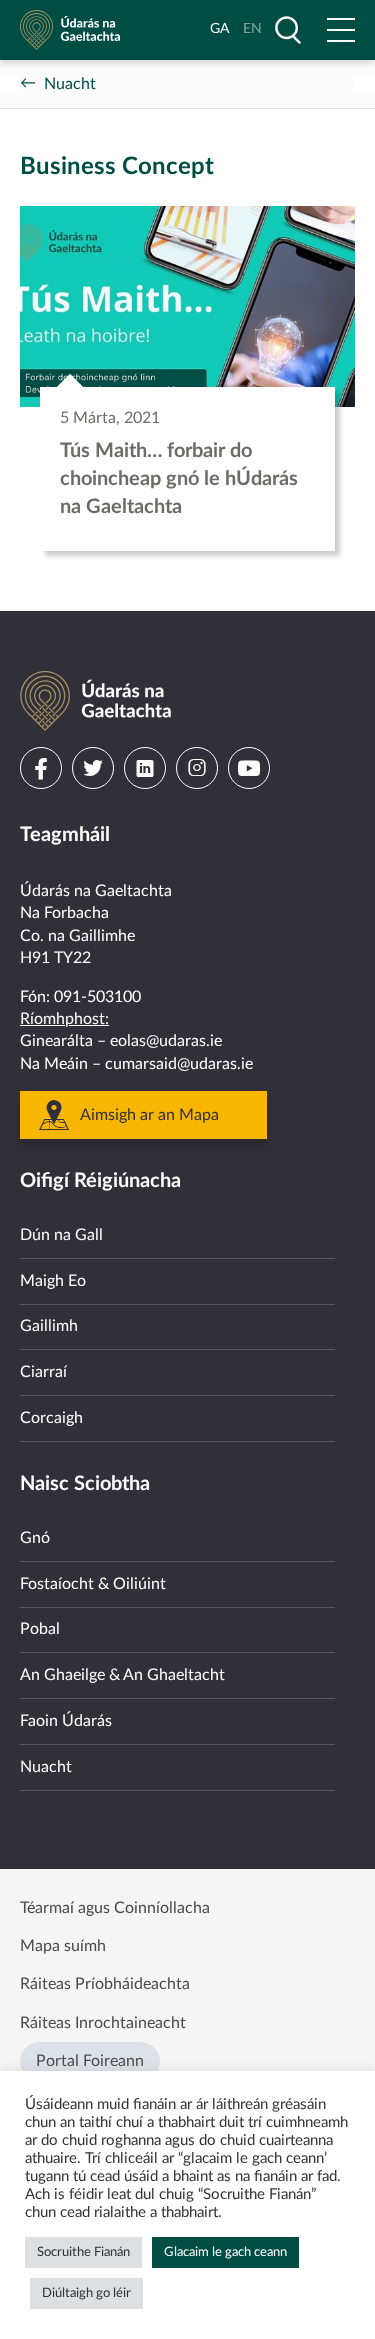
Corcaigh (51, 1418)
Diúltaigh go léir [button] (86, 2293)
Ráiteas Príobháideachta (105, 1984)
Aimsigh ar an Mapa (149, 1115)
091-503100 (97, 997)
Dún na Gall (61, 1235)
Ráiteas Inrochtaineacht (103, 2023)
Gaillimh (49, 1326)
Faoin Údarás (66, 1721)
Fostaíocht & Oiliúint (93, 1584)
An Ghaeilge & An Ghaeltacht (122, 1675)
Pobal (40, 1629)
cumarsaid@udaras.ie (179, 1064)
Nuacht (70, 84)
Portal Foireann (90, 2061)
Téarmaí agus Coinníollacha (115, 1908)
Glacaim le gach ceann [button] (225, 2252)
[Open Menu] (341, 30)
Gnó (35, 1538)
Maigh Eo (53, 1281)
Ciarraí (43, 1372)
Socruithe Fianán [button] (83, 2252)
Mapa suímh (63, 1946)
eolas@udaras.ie (166, 1041)
